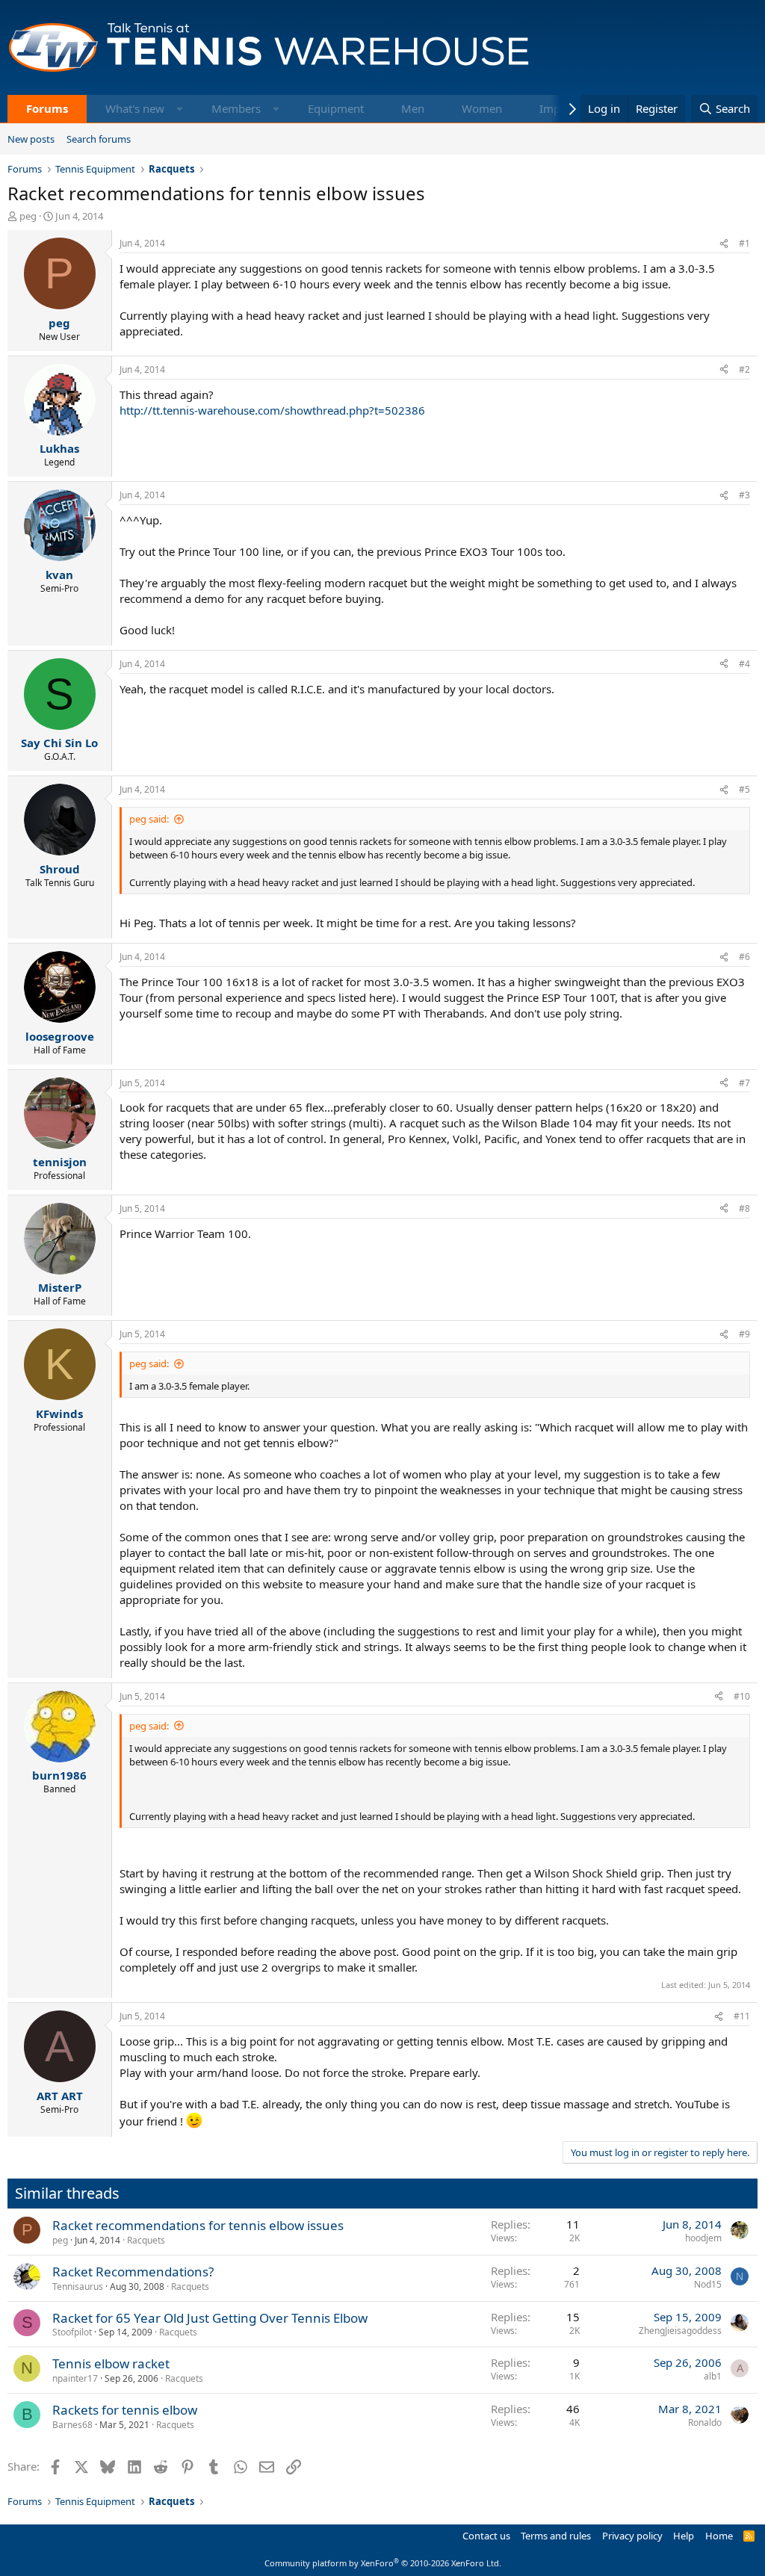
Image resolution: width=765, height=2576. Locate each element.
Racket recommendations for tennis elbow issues (198, 2225)
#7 (744, 1083)
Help (684, 2536)
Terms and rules (556, 2536)
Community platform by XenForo (383, 2563)
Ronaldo (705, 2422)
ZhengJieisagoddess (680, 2331)
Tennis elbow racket (111, 2363)
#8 (744, 1208)
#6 (744, 957)
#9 (744, 1334)
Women (482, 108)
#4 (744, 664)
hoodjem (703, 2238)
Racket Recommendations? (133, 2272)
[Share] (724, 244)
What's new (135, 108)
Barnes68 (72, 2425)
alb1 (713, 2376)
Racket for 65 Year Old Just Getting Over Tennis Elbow (210, 2318)
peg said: (149, 819)
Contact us (486, 2536)
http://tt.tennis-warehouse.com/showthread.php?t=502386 (272, 410)
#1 (744, 243)
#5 (744, 789)
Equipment (336, 108)
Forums (47, 108)
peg (28, 216)
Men (413, 108)
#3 (744, 495)
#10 (742, 1696)
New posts (31, 139)
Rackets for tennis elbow (125, 2410)
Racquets (146, 2240)
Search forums (99, 139)
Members (236, 108)
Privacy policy (632, 2536)
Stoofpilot (72, 2332)
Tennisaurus (78, 2286)
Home (719, 2536)
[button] (180, 109)
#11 (742, 2016)
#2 (744, 369)
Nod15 (708, 2284)
